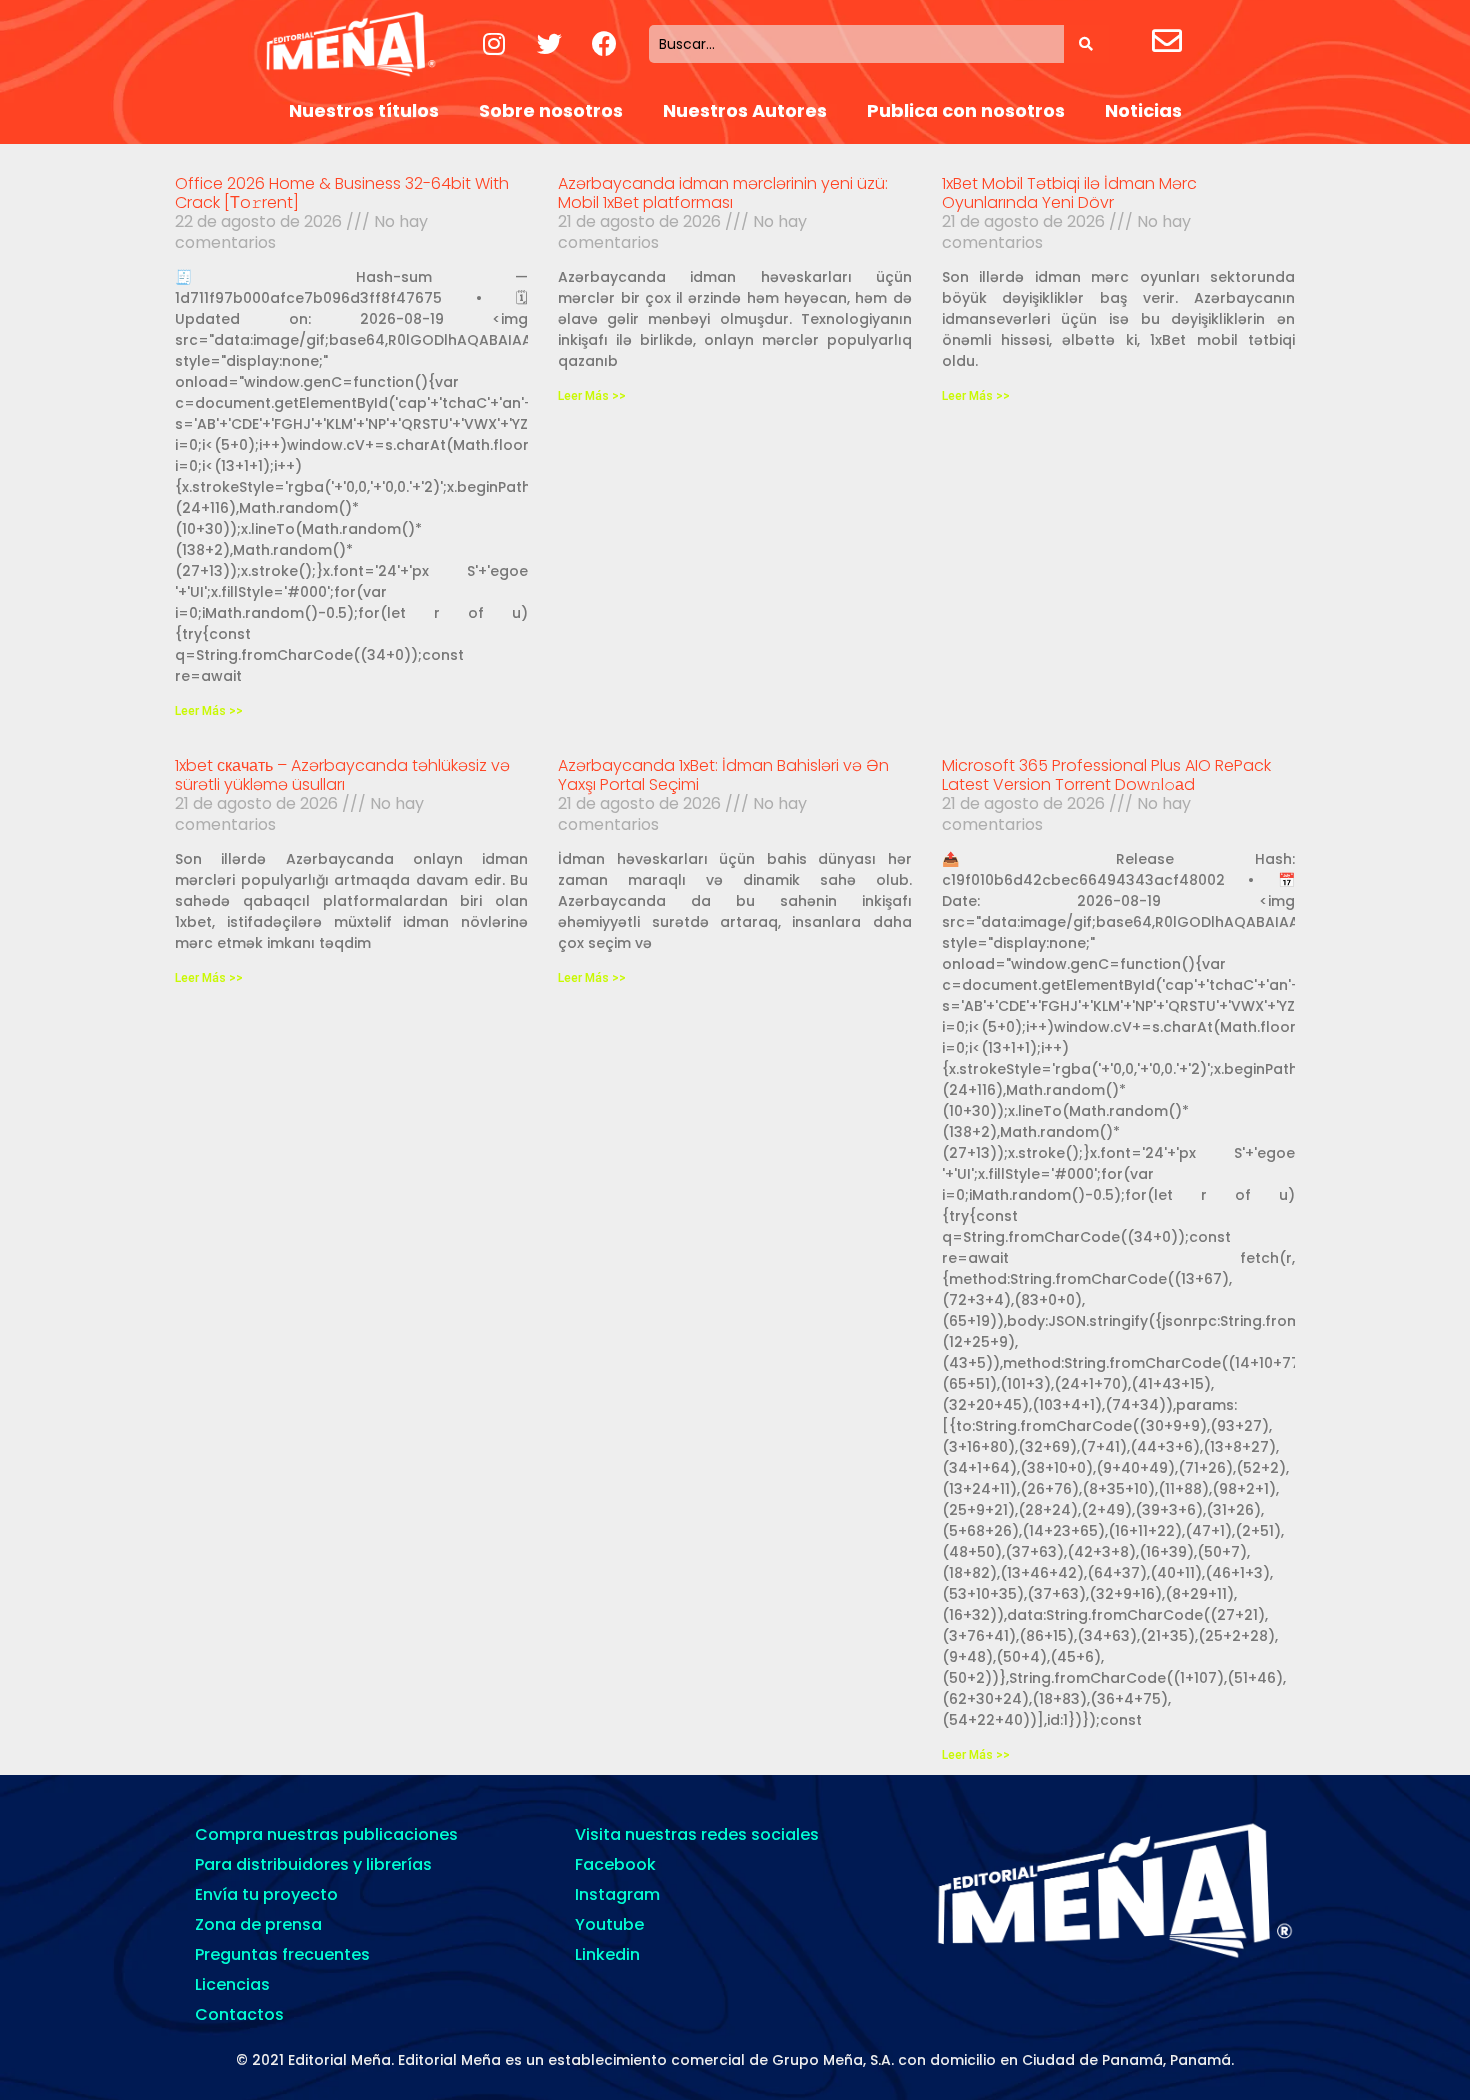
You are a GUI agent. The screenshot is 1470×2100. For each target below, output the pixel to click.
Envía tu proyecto (266, 1894)
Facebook (615, 1864)
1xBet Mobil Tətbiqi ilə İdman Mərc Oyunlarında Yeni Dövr (1069, 193)
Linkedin (607, 1954)
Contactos (239, 2014)
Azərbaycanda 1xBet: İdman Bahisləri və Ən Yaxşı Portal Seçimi (723, 775)
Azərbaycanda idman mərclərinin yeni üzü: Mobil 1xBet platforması (723, 193)
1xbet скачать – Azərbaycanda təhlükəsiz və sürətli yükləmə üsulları (342, 775)
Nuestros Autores (745, 110)
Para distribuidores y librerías (313, 1864)
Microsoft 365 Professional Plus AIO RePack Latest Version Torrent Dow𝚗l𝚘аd (1106, 775)
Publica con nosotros (966, 110)
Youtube (609, 1924)
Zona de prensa (258, 1924)
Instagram (617, 1894)
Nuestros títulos (364, 110)
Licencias (232, 1984)
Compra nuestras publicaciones (326, 1834)
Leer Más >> (209, 711)
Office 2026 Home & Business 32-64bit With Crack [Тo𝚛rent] (342, 193)
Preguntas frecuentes (282, 1954)
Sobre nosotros (551, 110)
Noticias (1143, 110)
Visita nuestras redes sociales (697, 1834)
